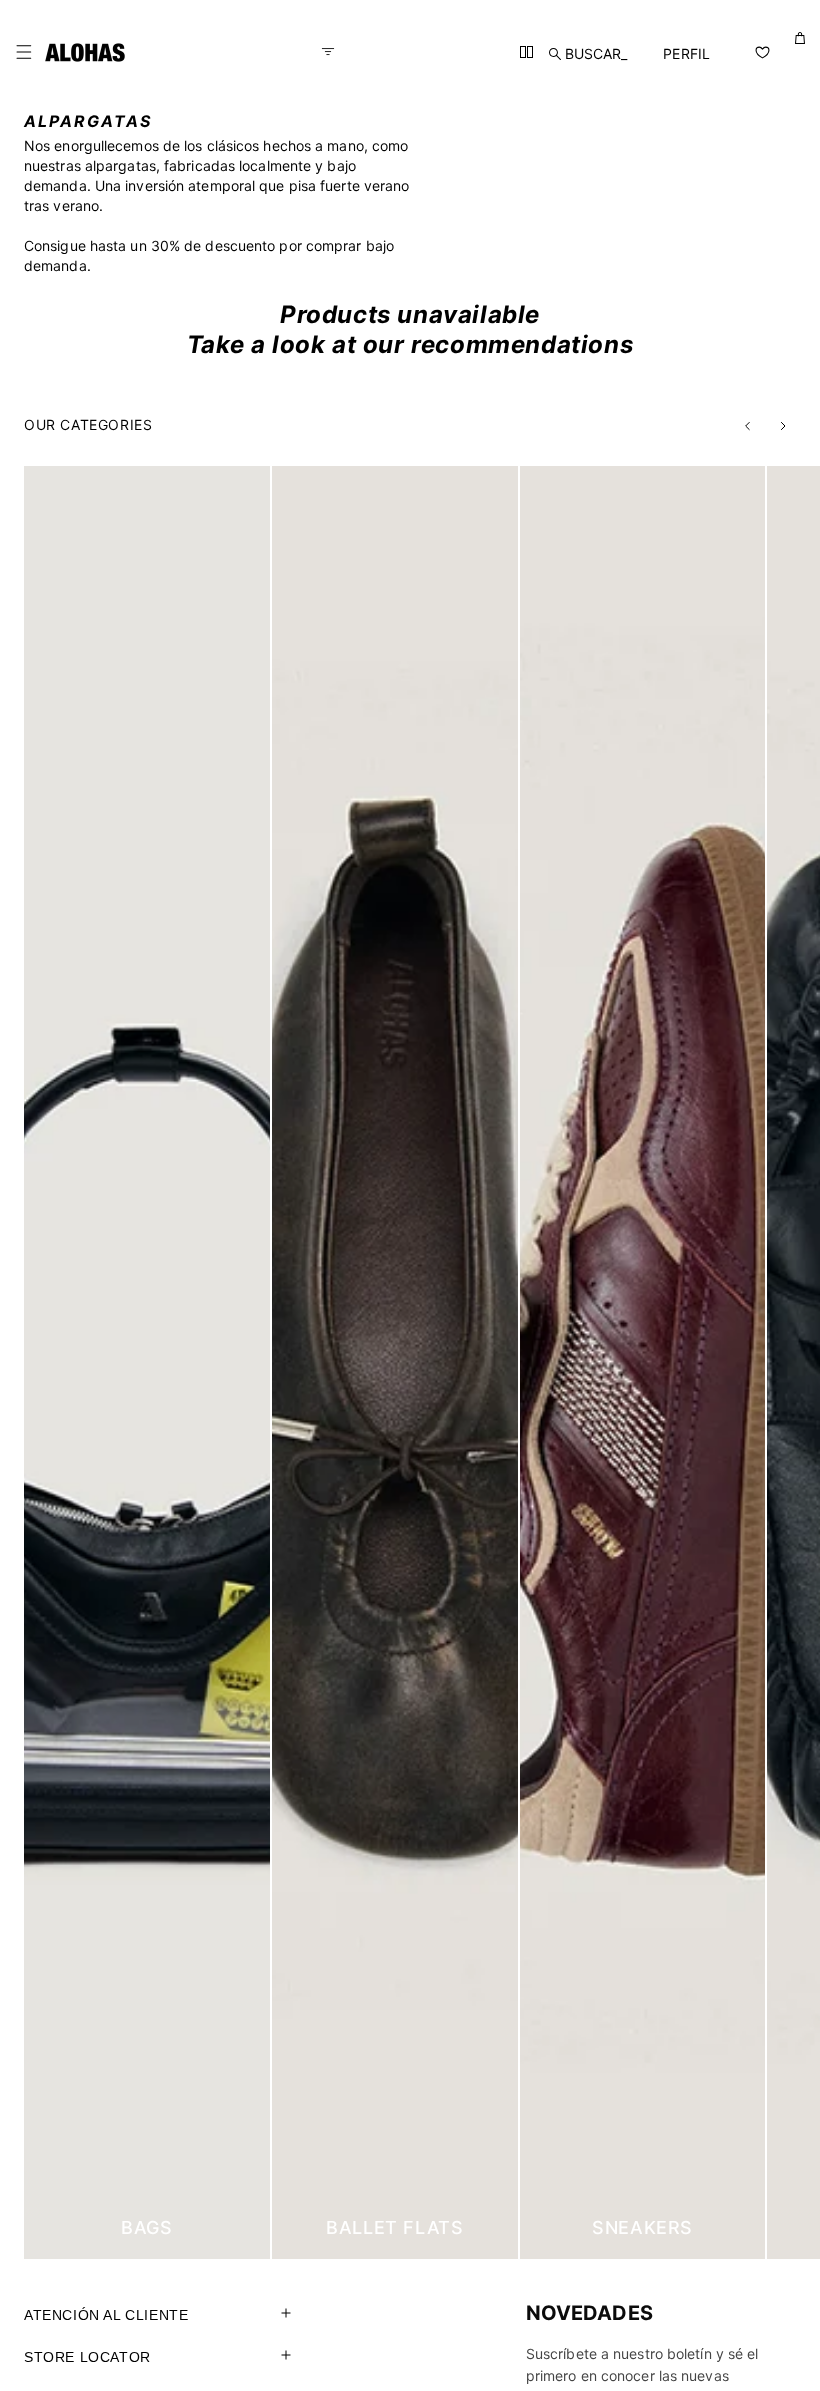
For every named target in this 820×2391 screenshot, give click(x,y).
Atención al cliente (106, 2315)
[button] (24, 52)
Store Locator (87, 2357)
